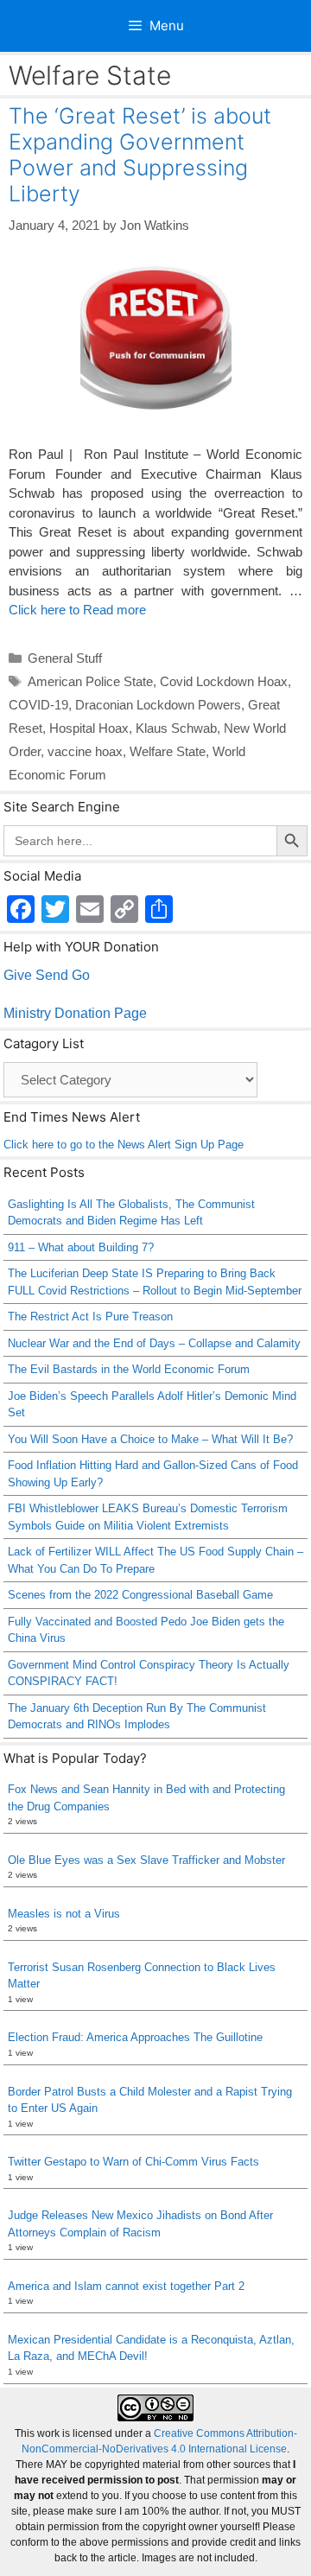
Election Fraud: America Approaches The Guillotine (135, 2037)
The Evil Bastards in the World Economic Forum (129, 1369)
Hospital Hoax (89, 728)
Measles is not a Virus (64, 1914)
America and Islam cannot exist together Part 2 (126, 2286)
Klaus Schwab (176, 728)
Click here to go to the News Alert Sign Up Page (124, 1145)
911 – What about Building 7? (81, 1247)
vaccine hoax (85, 751)
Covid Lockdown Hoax (224, 681)
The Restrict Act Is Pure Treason (90, 1317)
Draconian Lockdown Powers (158, 705)
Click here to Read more (77, 610)
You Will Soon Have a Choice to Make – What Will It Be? (150, 1439)
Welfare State (168, 751)
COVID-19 (38, 705)
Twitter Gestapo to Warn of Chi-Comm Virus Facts (133, 2162)
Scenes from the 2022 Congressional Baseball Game (140, 1595)
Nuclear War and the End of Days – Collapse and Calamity (154, 1343)
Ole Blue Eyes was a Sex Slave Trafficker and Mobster (146, 1860)
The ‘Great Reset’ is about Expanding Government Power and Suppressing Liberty (140, 155)
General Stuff (65, 658)
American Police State (90, 681)
